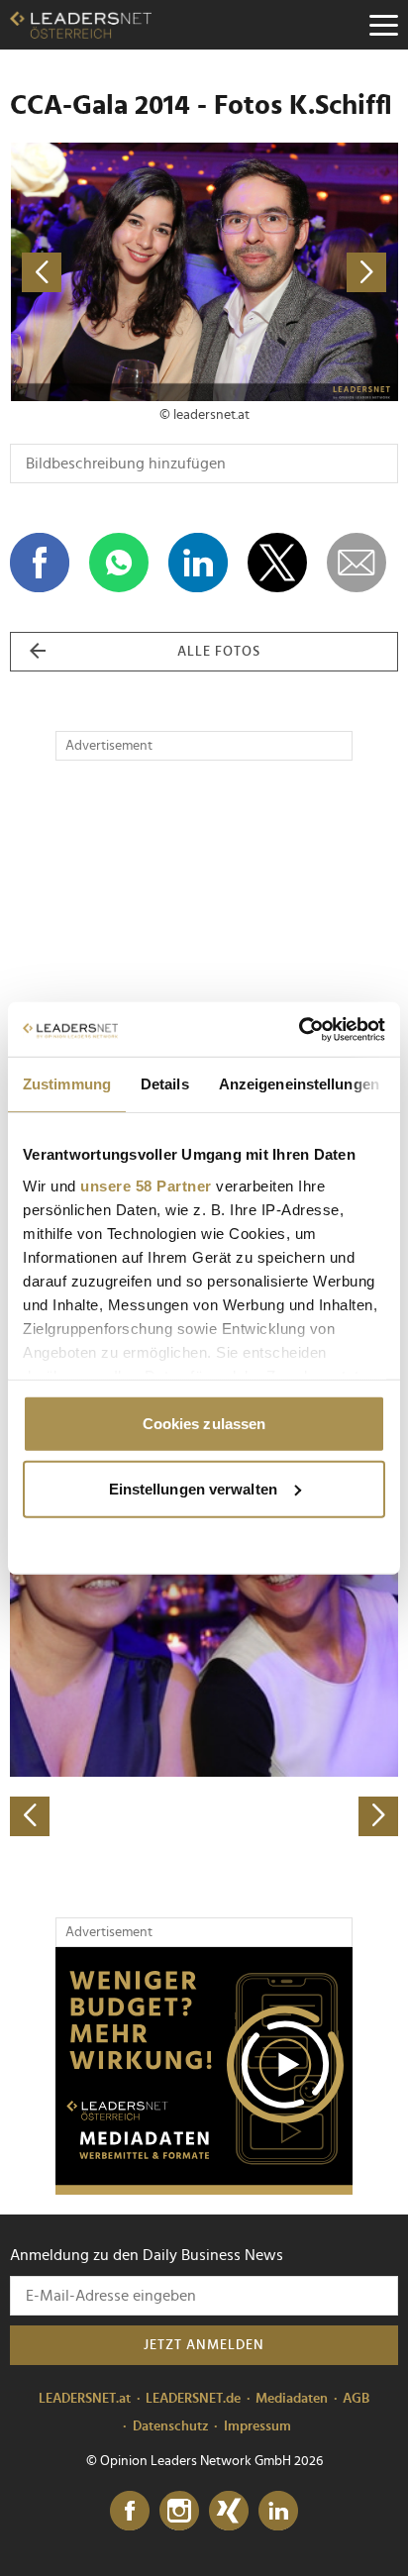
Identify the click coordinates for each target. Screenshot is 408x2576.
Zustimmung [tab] (67, 1084)
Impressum (257, 2426)
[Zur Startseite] (81, 25)
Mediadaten (292, 2399)
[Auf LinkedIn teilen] (198, 563)
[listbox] (204, 1646)
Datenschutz (171, 2426)
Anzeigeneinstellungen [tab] (299, 1084)
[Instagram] (179, 2512)
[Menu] (383, 25)
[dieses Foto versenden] (357, 563)
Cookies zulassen (204, 1424)
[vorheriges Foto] (107, 272)
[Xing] (229, 2512)
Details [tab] (165, 1084)
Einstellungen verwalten (193, 1488)
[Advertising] (204, 2071)
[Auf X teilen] (277, 563)
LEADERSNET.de (193, 2399)
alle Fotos (219, 652)
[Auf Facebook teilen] (40, 563)
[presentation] (30, 1816)
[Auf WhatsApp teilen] (119, 563)
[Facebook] (130, 2512)
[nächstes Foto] (301, 272)
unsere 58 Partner (146, 1185)
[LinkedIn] (278, 2512)
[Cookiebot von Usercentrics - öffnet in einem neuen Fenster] (299, 1029)
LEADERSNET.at (85, 2399)
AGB (356, 2399)
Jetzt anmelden (204, 2345)
